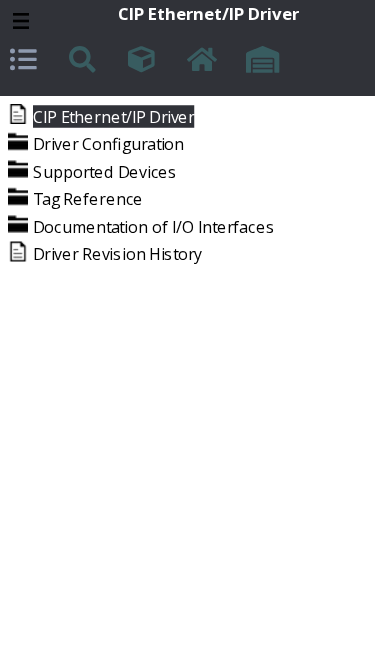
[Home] (203, 62)
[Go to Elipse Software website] (262, 62)
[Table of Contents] (26, 62)
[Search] (85, 62)
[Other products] (144, 62)
